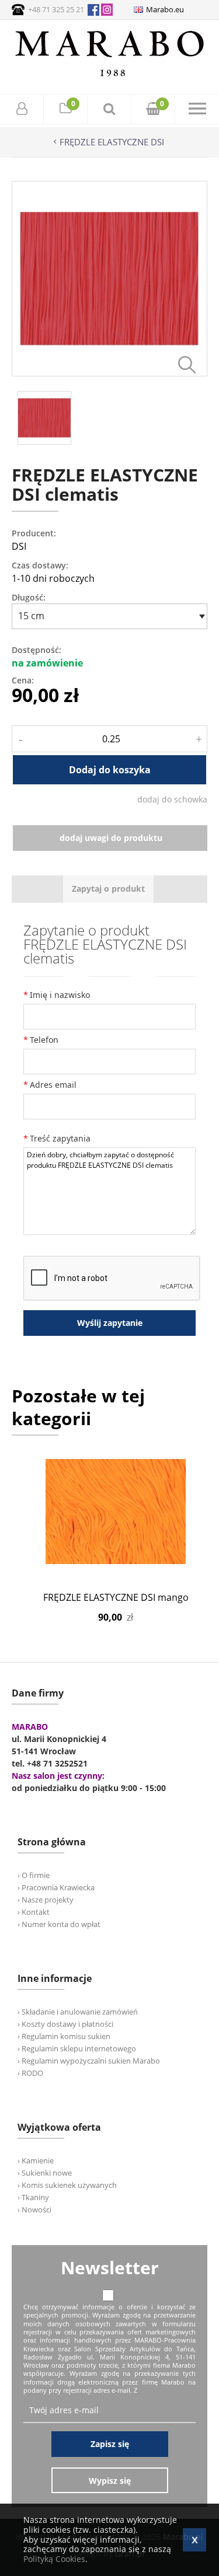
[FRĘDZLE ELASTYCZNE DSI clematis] (109, 373)
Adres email (53, 1085)
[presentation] (108, 889)
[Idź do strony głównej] (110, 76)
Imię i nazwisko (60, 995)
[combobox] (109, 616)
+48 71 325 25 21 (56, 9)
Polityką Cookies (54, 2559)
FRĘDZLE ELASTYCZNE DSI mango (116, 1597)
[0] (65, 110)
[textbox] (107, 616)
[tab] (108, 889)
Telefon (44, 1040)
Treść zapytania (60, 1138)
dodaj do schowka (172, 799)
